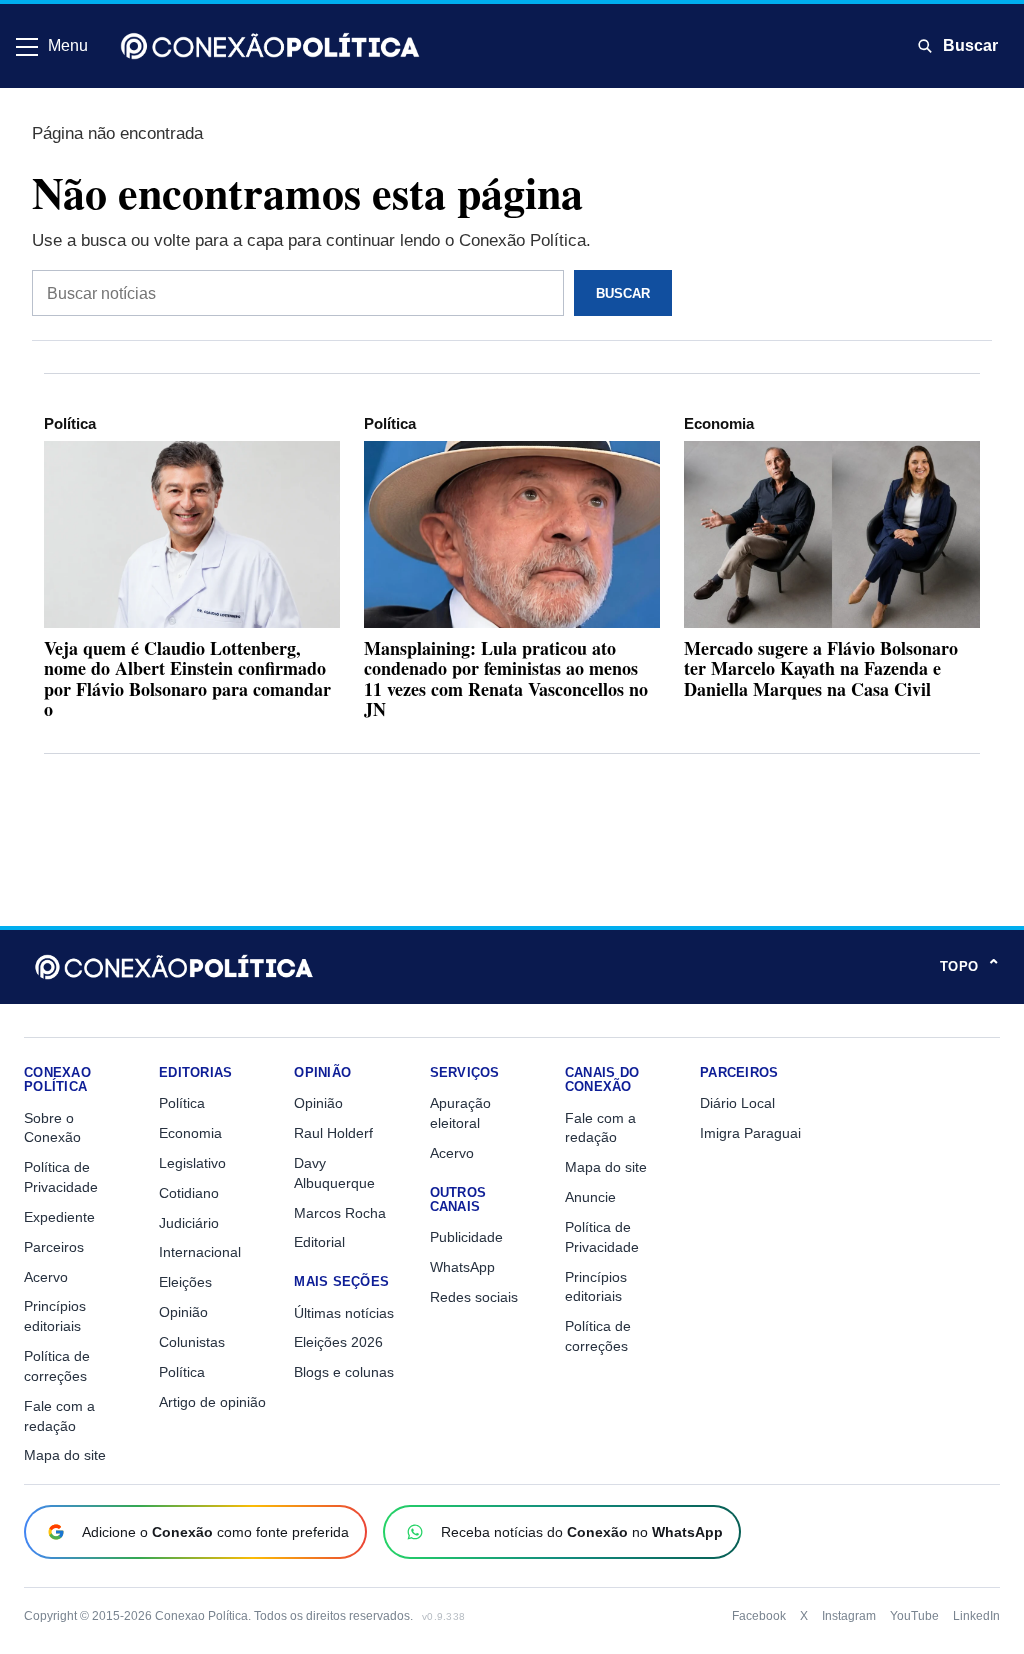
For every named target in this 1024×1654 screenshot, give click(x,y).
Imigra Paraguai (750, 1133)
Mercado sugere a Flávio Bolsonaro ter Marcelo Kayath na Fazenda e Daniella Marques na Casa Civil (821, 668)
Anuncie (590, 1197)
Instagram (849, 1616)
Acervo (46, 1277)
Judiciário (189, 1223)
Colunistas (192, 1342)
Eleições (185, 1282)
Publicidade (466, 1237)
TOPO (970, 967)
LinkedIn (976, 1616)
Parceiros (54, 1247)
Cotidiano (189, 1193)
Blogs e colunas (344, 1372)
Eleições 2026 (338, 1342)
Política (70, 424)
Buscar (970, 45)
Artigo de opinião (212, 1402)
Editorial (319, 1242)
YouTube (914, 1616)
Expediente (59, 1217)
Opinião (183, 1312)
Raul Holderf (333, 1133)
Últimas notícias (344, 1313)
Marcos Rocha (340, 1213)
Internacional (200, 1252)
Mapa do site (65, 1455)
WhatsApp (462, 1267)
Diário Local (737, 1103)
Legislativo (192, 1163)
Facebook (759, 1616)
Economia (719, 424)
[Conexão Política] (270, 46)
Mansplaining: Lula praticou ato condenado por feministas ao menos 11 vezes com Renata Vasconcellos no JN (506, 678)
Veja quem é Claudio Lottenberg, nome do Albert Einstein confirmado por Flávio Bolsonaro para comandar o (187, 678)
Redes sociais (474, 1297)
